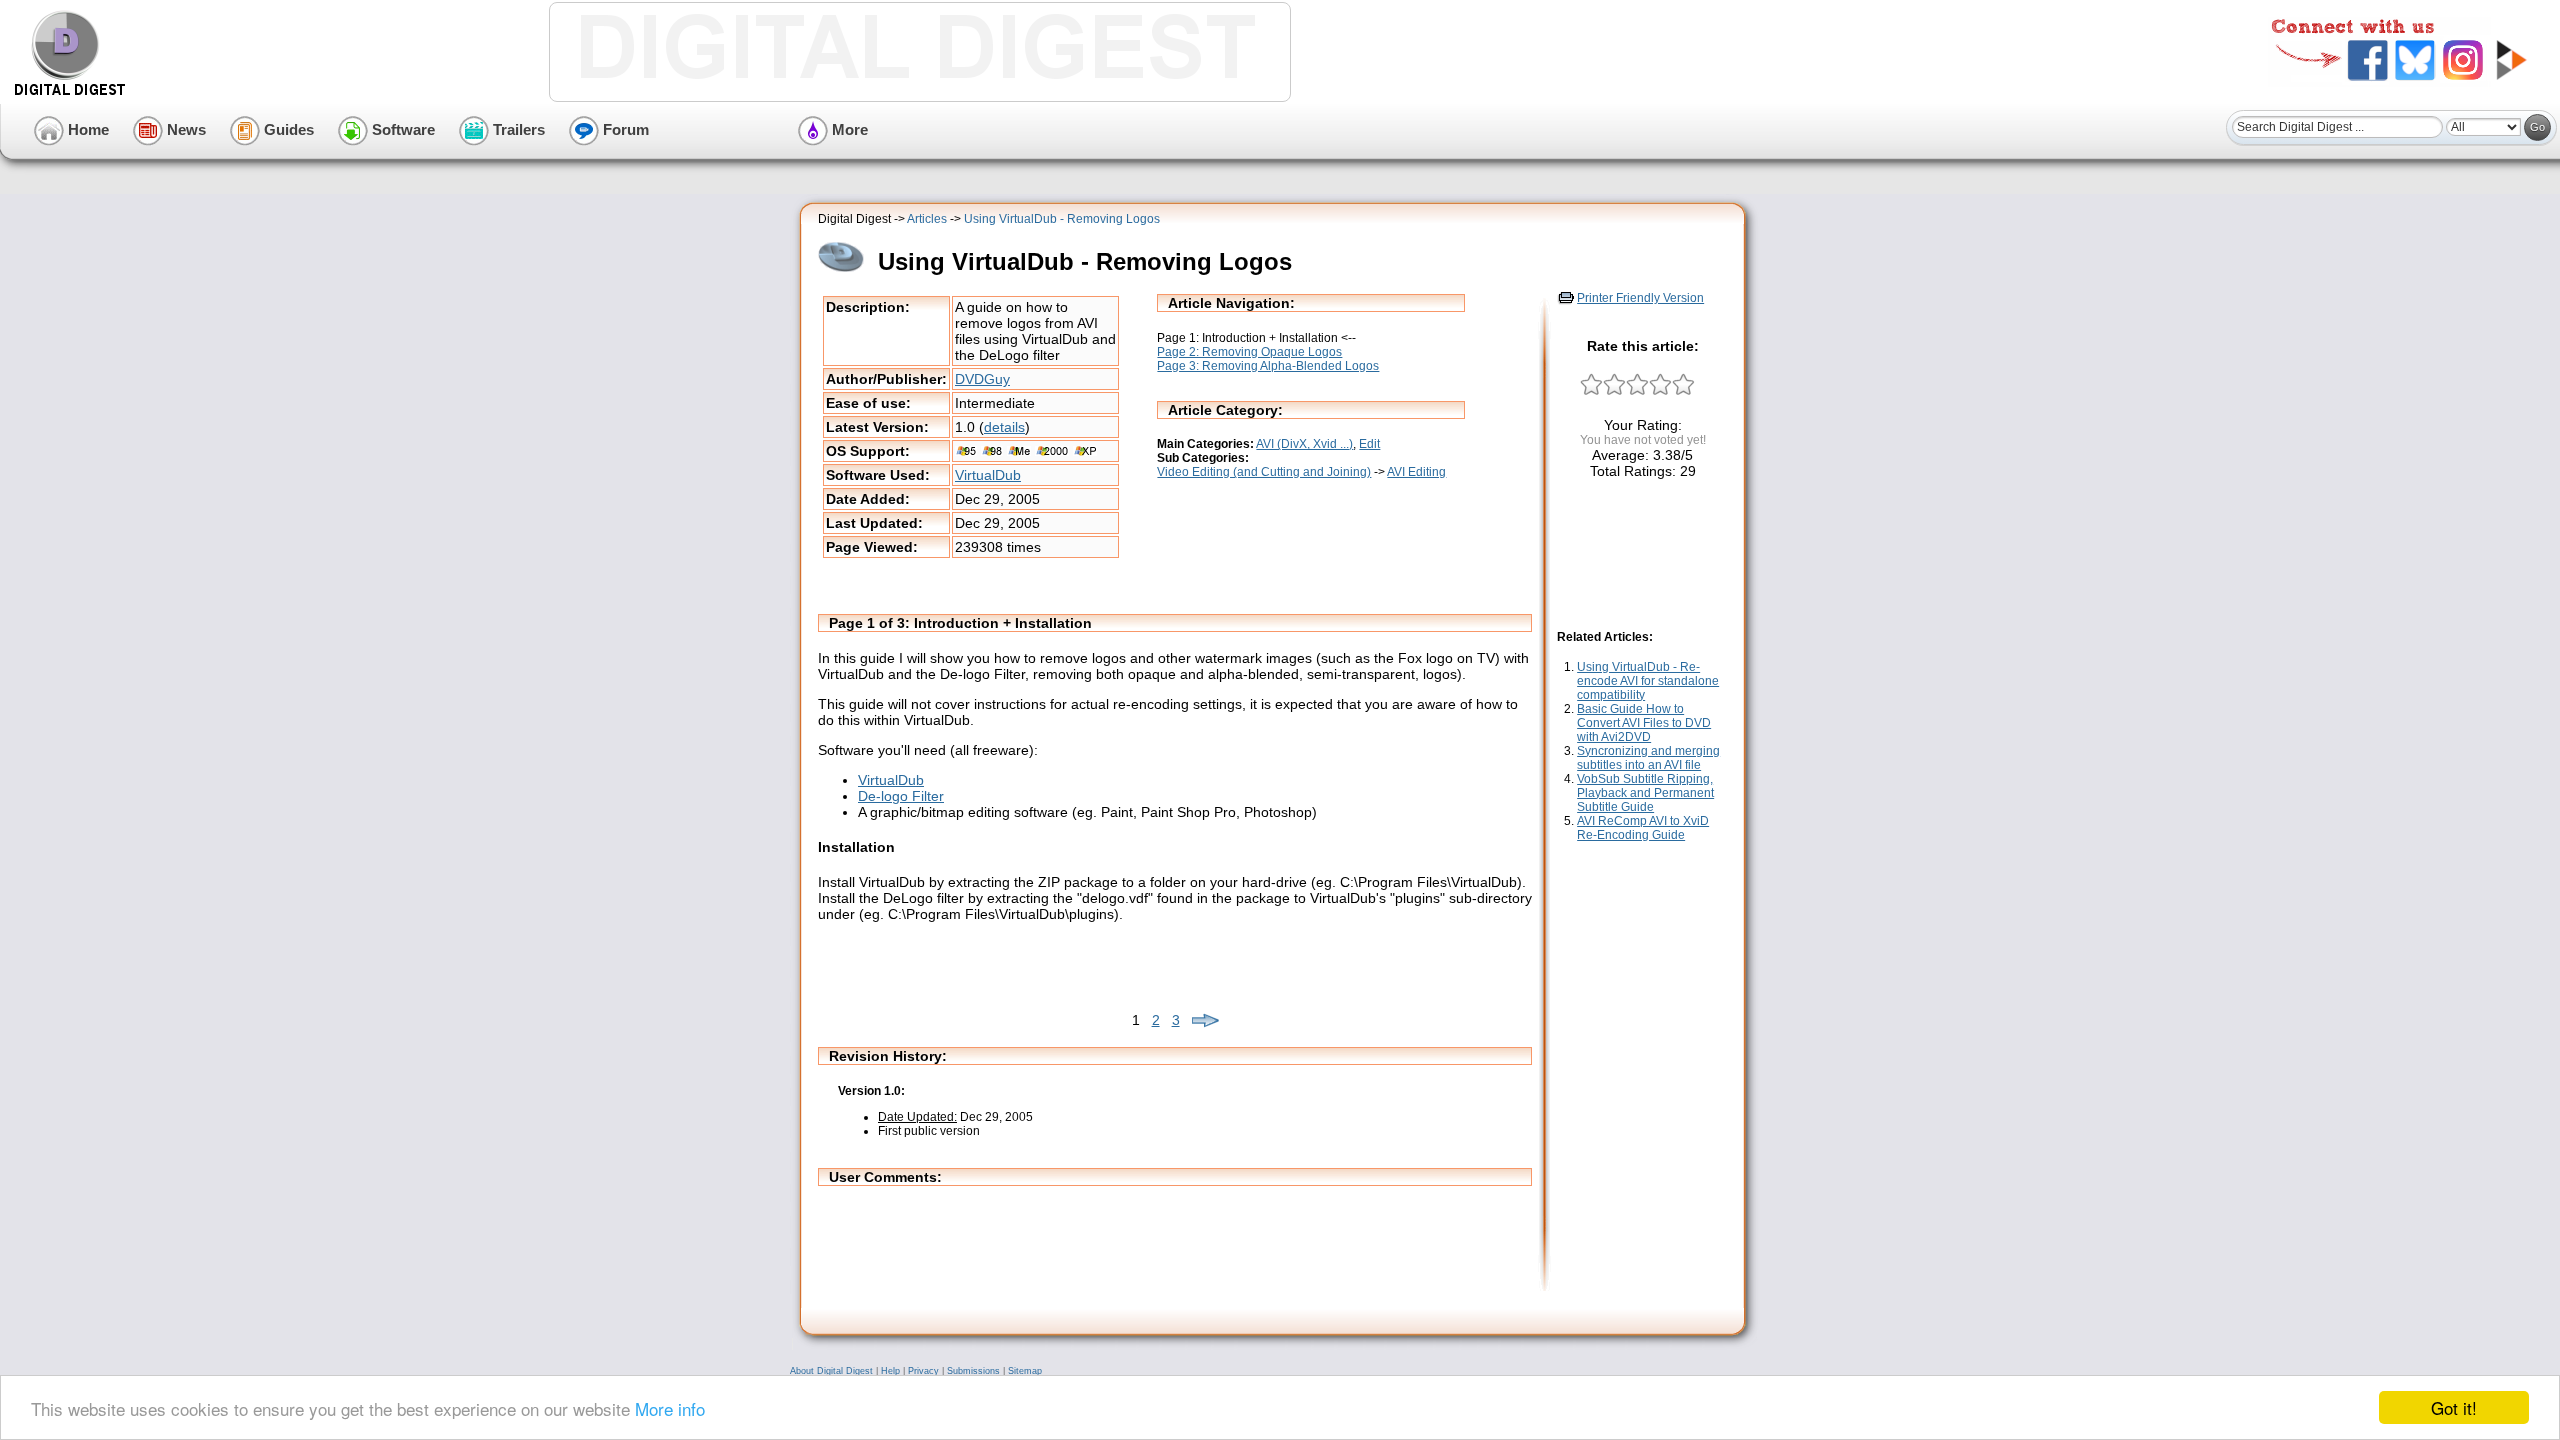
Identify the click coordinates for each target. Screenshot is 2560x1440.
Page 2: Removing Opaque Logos (1249, 352)
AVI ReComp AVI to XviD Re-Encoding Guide (1643, 828)
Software (401, 129)
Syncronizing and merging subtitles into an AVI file (1648, 758)
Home (86, 129)
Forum (624, 129)
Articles (927, 219)
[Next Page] (1205, 1020)
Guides (287, 129)
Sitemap (1025, 1371)
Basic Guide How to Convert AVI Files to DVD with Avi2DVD (1644, 723)
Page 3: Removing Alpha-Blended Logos (1268, 366)
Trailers (517, 129)
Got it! (2454, 1407)
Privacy (923, 1371)
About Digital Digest (831, 1371)
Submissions (973, 1371)
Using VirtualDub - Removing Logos (1062, 219)
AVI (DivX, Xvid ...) (1304, 444)
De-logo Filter (901, 796)
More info (670, 1408)
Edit (1369, 444)
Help (890, 1371)
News (184, 129)
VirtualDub (988, 475)
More (848, 129)
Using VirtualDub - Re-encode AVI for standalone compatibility (1648, 681)
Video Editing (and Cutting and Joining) (1264, 472)
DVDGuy (982, 379)
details (1004, 427)
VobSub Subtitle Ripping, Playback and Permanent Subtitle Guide (1645, 793)
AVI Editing (1416, 472)
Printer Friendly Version (1640, 298)
